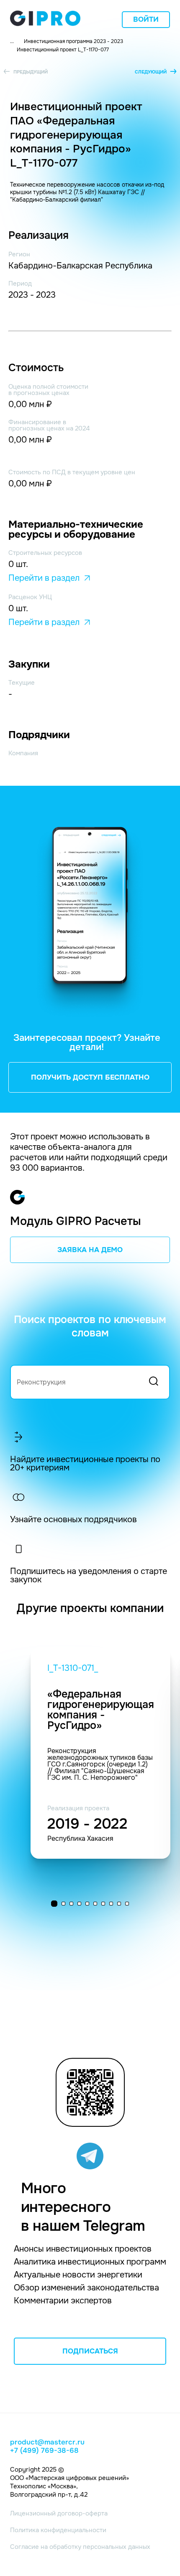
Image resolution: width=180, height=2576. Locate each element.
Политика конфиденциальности (58, 2530)
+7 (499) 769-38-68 (44, 2451)
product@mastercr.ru (47, 2442)
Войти (146, 19)
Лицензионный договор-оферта (59, 2513)
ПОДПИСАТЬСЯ (90, 2351)
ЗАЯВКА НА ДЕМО (90, 1250)
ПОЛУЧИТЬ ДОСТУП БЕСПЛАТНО (90, 1077)
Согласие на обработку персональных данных (80, 2547)
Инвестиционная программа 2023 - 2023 (73, 41)
